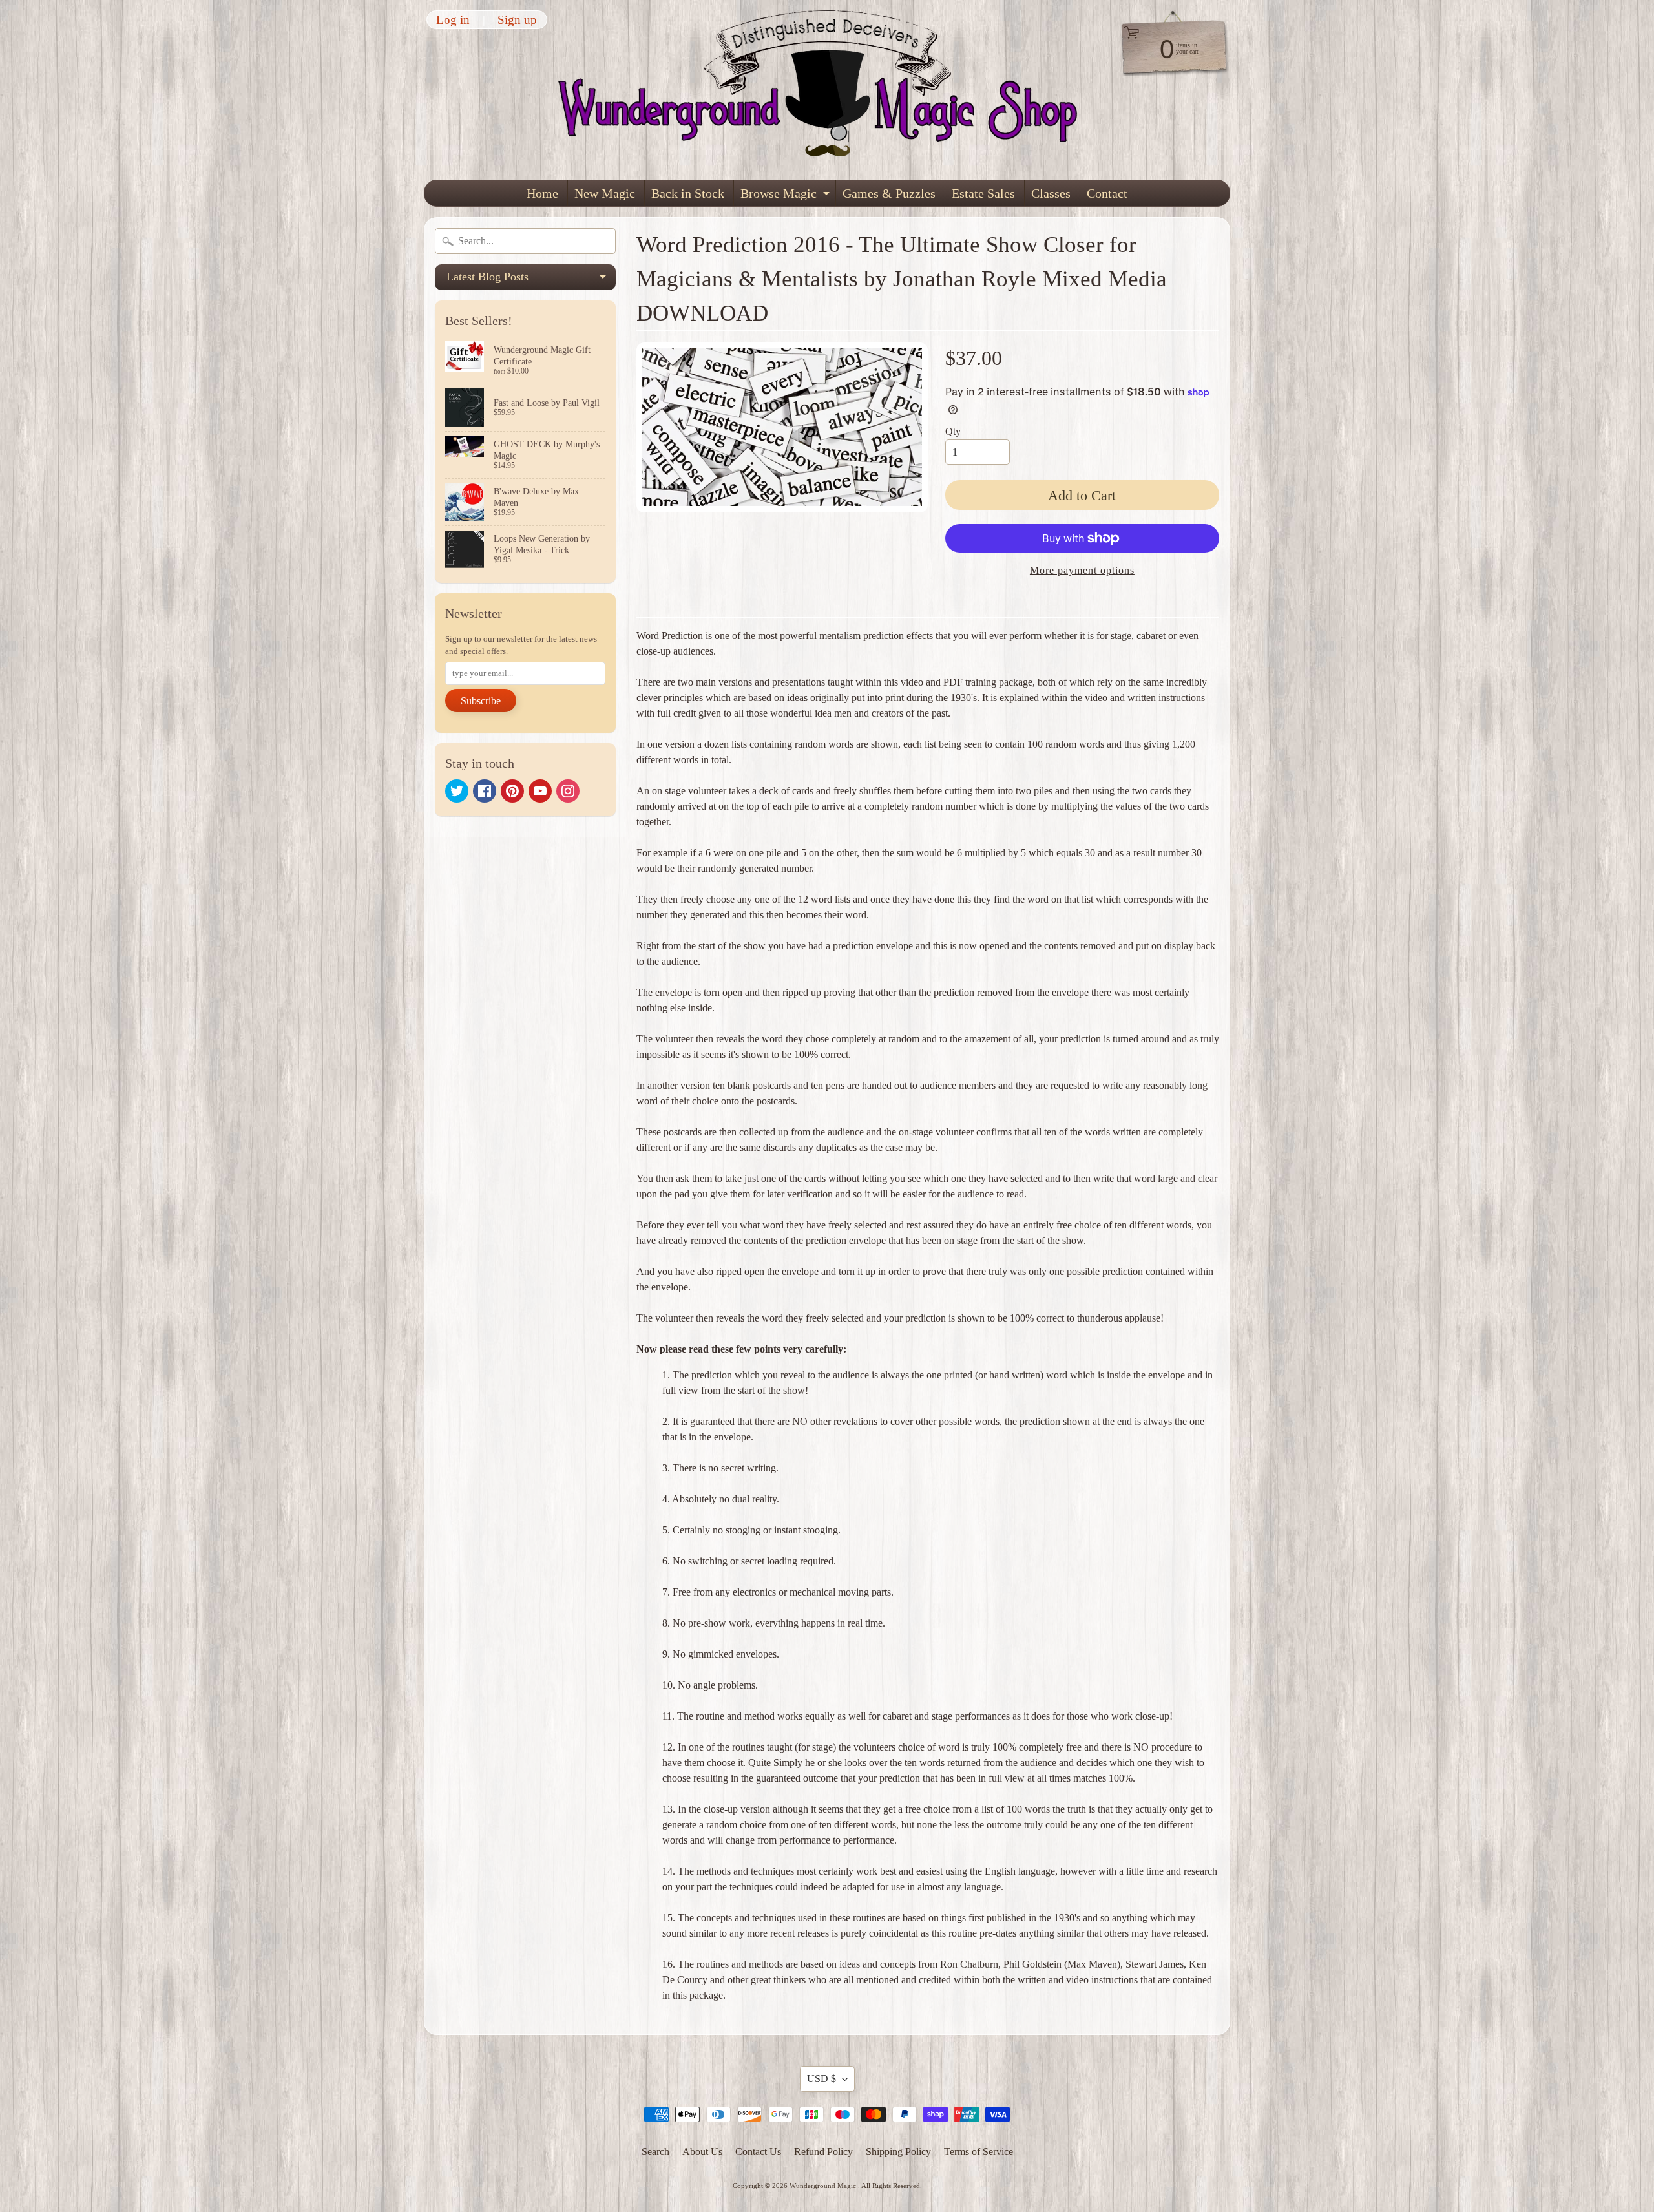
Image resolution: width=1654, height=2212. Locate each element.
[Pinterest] (512, 791)
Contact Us (758, 2152)
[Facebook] (485, 791)
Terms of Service (979, 2152)
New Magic (605, 193)
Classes (1051, 193)
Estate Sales (983, 193)
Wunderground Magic (824, 2186)
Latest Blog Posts (531, 280)
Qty (953, 431)
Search (655, 2152)
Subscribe (481, 701)
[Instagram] (568, 791)
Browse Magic (787, 196)
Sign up (517, 20)
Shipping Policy (898, 2152)
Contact (1107, 193)
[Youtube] (540, 791)
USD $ (822, 2079)
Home (542, 193)
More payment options (1082, 570)
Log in (453, 20)
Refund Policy (823, 2152)
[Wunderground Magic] (828, 90)
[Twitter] (457, 791)
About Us (702, 2152)
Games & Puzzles (889, 193)
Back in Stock (688, 193)
